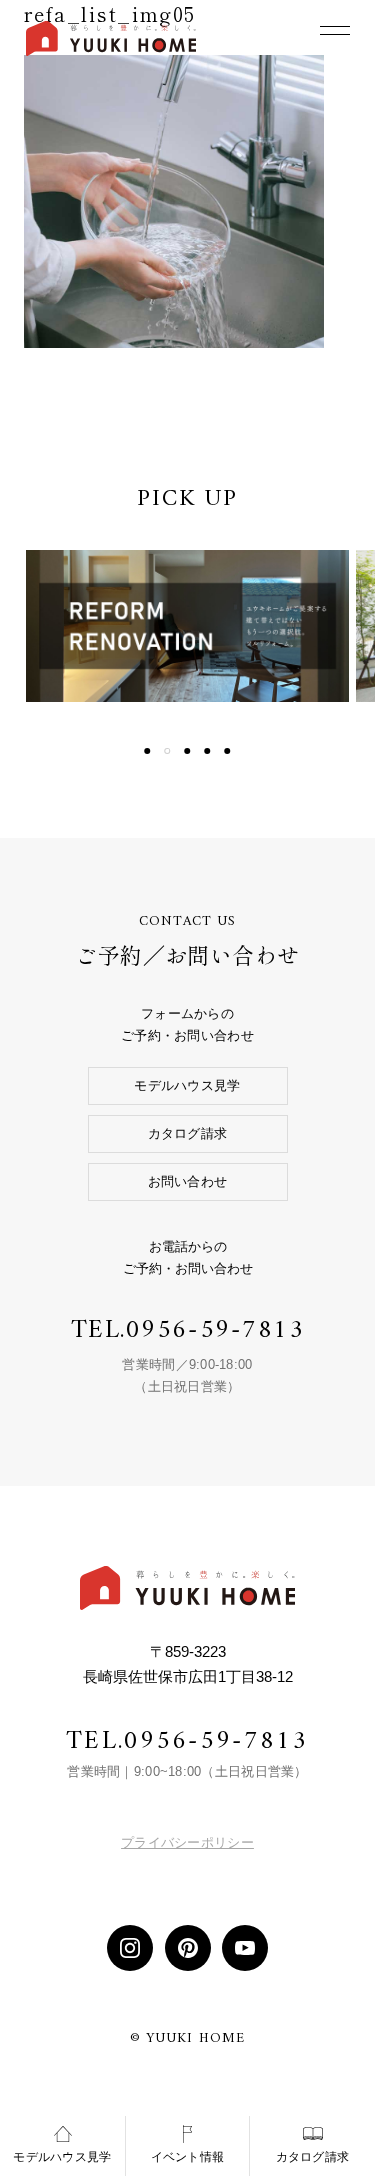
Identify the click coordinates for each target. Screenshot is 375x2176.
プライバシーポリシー (187, 1842)
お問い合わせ (188, 1181)
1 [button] (148, 751)
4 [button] (208, 751)
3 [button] (188, 751)
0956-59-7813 (215, 1330)
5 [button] (228, 751)
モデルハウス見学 (187, 1085)
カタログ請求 (188, 1133)
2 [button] (168, 751)
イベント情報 (188, 2157)
